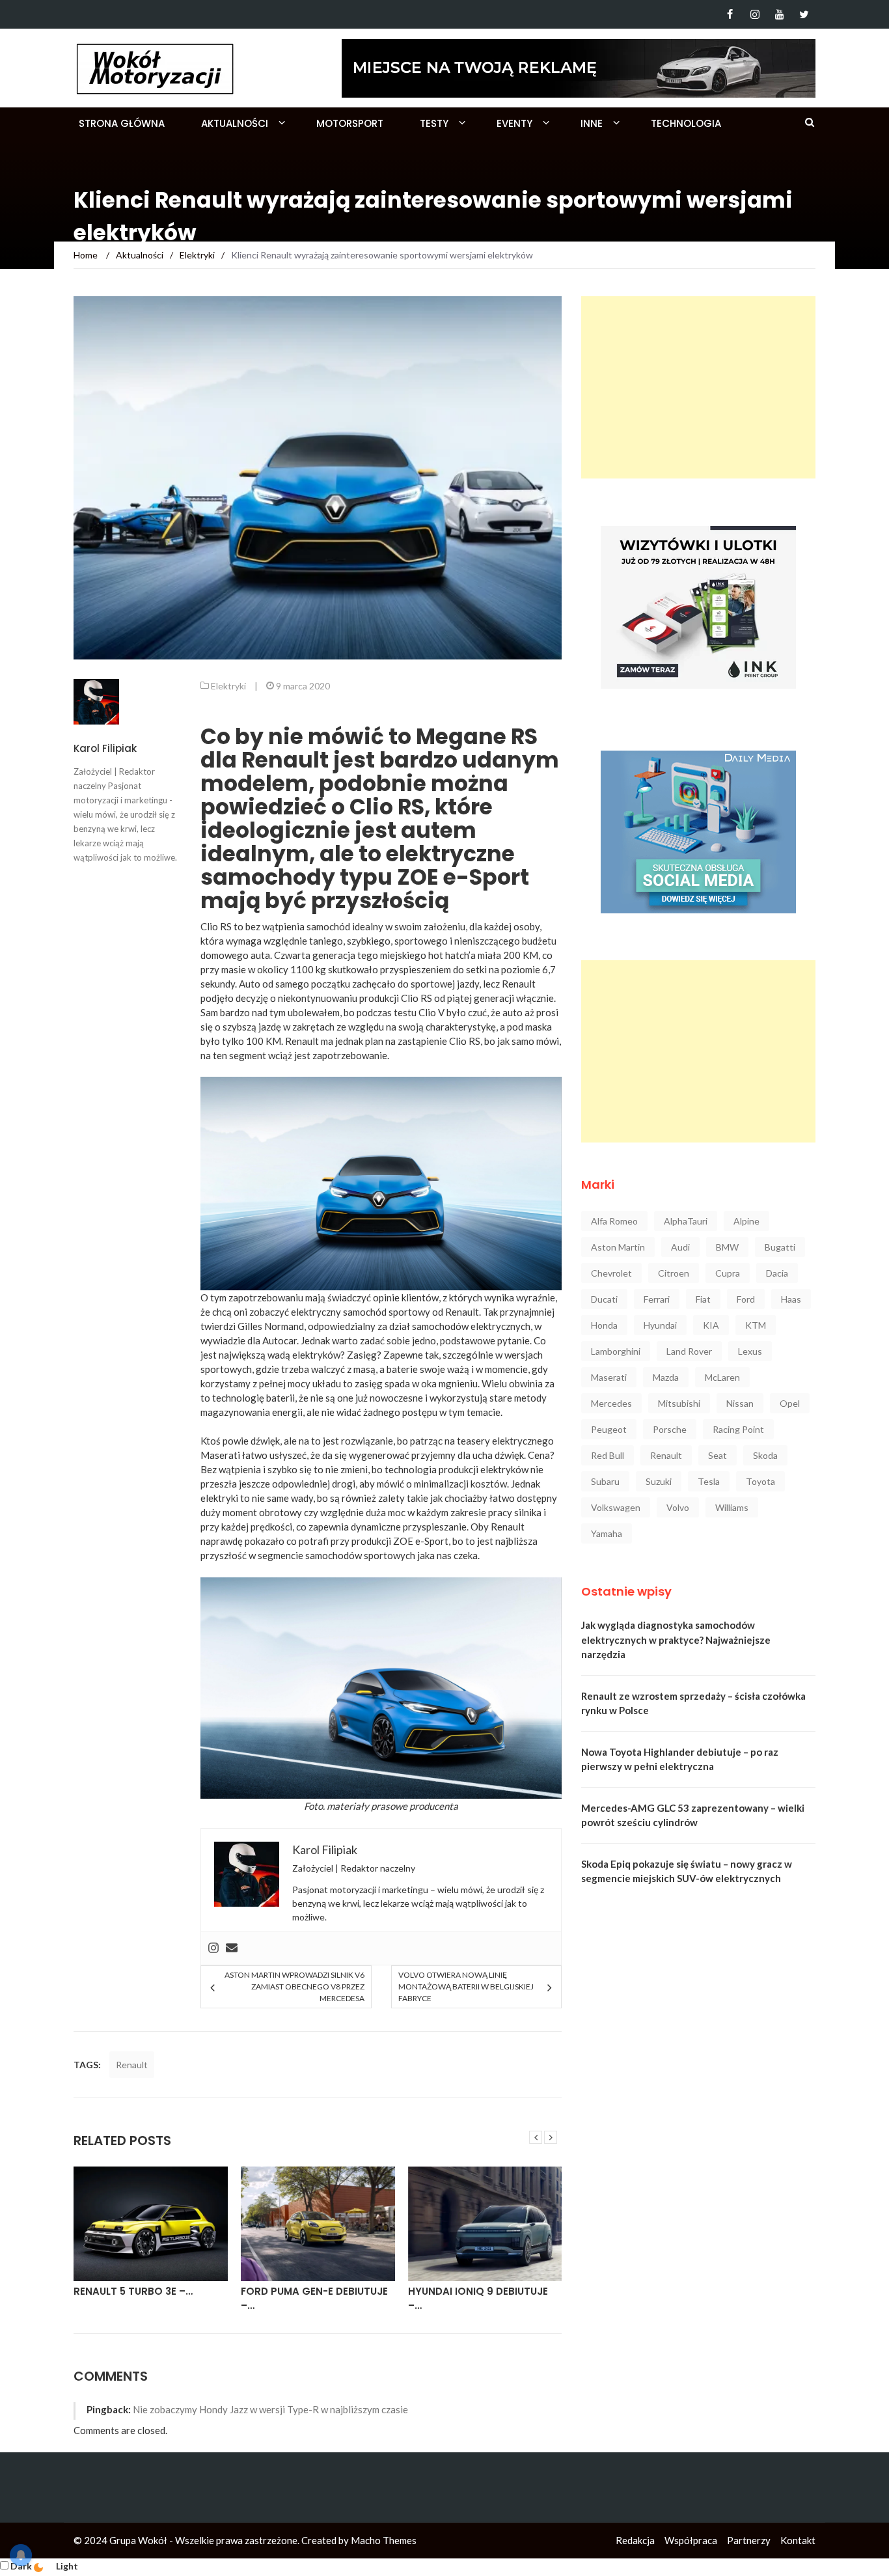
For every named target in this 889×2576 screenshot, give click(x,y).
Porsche (670, 1429)
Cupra (728, 1273)
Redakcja (635, 2540)
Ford (746, 1299)
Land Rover (689, 1351)
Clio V (431, 1012)
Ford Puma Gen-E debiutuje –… (314, 2299)
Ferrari (657, 1299)
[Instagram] (755, 14)
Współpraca (691, 2540)
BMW (727, 1247)
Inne (592, 123)
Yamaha (607, 1533)
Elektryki (228, 686)
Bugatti (780, 1247)
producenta (434, 1806)
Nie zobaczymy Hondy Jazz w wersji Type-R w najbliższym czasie (270, 2409)
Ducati (604, 1299)
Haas (791, 1299)
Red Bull (608, 1455)
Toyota (760, 1481)
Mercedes (611, 1403)
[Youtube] (779, 14)
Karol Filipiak (105, 748)
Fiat (703, 1299)
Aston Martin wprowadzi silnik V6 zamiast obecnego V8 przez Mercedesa (294, 1987)
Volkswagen (616, 1507)
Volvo (678, 1507)
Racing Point (738, 1429)
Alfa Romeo (614, 1221)
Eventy (514, 123)
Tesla (709, 1481)
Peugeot (609, 1429)
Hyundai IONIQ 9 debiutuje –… (478, 2299)
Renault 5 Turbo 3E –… (133, 2291)
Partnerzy (749, 2540)
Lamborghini (616, 1351)
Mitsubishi (679, 1403)
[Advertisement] (698, 387)
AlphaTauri (686, 1221)
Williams (732, 1507)
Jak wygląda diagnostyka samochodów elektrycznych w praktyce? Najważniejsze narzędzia (676, 1640)
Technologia (686, 123)
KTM (756, 1325)
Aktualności (235, 123)
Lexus (750, 1351)
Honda (604, 1325)
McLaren (722, 1377)
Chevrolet (611, 1273)
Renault (132, 2065)
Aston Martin (618, 1247)
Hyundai (660, 1325)
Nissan (740, 1403)
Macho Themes (384, 2540)
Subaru (605, 1481)
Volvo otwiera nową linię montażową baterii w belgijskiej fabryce (466, 1987)
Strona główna (122, 123)
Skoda (765, 1455)
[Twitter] (804, 14)
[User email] (232, 1948)
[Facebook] (730, 14)
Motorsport (350, 123)
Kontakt (798, 2540)
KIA (711, 1325)
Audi (680, 1247)
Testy (434, 123)
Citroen (674, 1273)
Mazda (666, 1377)
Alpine (746, 1221)
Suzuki (659, 1481)
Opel (790, 1403)
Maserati (609, 1377)
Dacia (777, 1273)
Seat (718, 1455)
